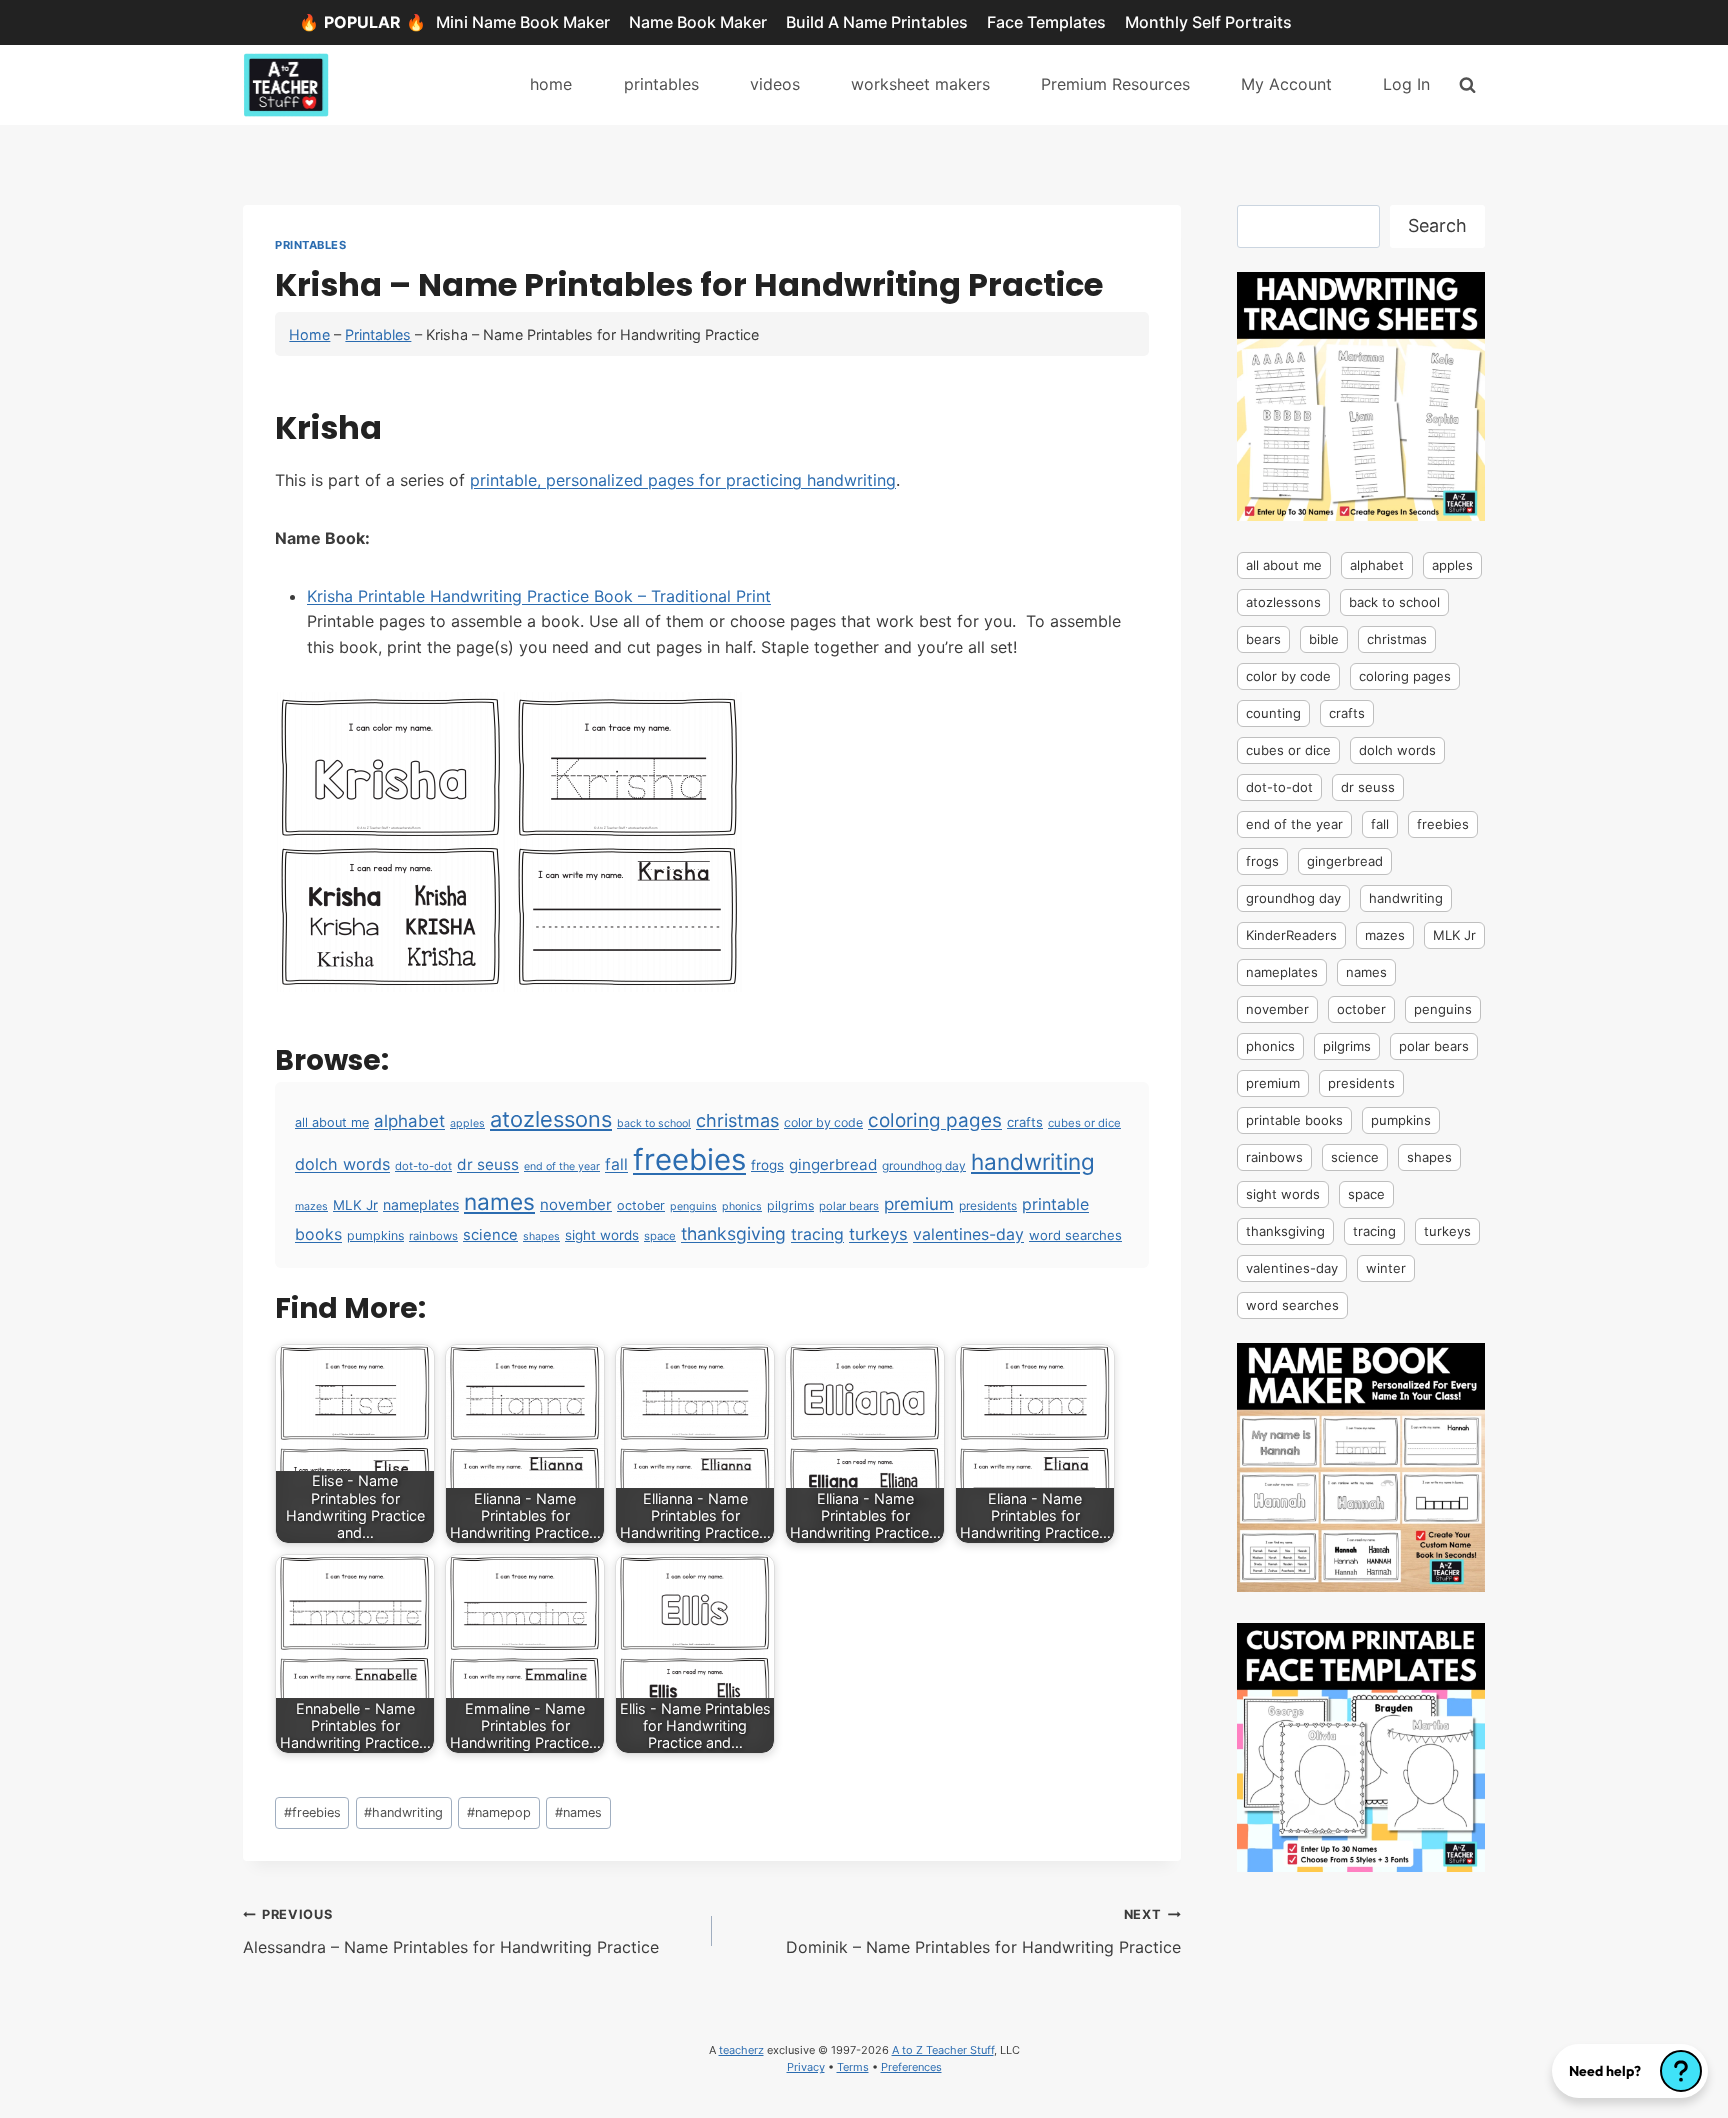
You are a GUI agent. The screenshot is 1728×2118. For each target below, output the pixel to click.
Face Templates (1046, 22)
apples (467, 1123)
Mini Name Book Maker (523, 22)
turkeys (878, 1234)
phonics (742, 1206)
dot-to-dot (423, 1166)
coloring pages (935, 1120)
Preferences (911, 2067)
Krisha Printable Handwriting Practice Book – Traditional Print (539, 596)
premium (919, 1204)
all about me (332, 1122)
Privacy (806, 2067)
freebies (689, 1159)
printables (661, 84)
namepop (499, 1812)
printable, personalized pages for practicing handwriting (683, 480)
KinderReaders (1291, 935)
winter (1386, 1268)
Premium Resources (1115, 84)
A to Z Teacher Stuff (943, 2050)
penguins (693, 1206)
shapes (541, 1236)
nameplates (421, 1204)
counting (1273, 713)
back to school (654, 1123)
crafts (1025, 1122)
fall (616, 1164)
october (641, 1205)
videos (775, 84)
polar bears (849, 1206)
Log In (1406, 84)
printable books (1294, 1120)
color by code (823, 1122)
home (551, 84)
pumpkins (375, 1235)
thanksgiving (733, 1233)
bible (1324, 639)
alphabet (409, 1121)
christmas (737, 1120)
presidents (988, 1205)
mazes (311, 1206)
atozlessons (551, 1119)
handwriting (1033, 1161)
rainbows (433, 1236)
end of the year (562, 1166)
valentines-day (968, 1234)
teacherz (741, 2050)
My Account (1286, 84)
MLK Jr (355, 1205)
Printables (311, 245)
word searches (1075, 1235)
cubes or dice (1084, 1123)
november (576, 1204)
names (499, 1201)
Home (309, 334)
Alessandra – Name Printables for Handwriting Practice (451, 1932)
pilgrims (790, 1205)
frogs (767, 1165)
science (490, 1235)
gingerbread (833, 1164)
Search (1437, 225)
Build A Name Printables (877, 22)
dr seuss (488, 1164)
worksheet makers (920, 84)
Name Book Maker (698, 22)
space (660, 1236)
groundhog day (924, 1165)
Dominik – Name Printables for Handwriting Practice (983, 1932)
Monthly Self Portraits (1208, 22)
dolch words (342, 1164)
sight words (602, 1235)
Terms (853, 2067)
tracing (817, 1234)
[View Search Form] (1467, 84)
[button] (1630, 2071)
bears (1263, 639)
